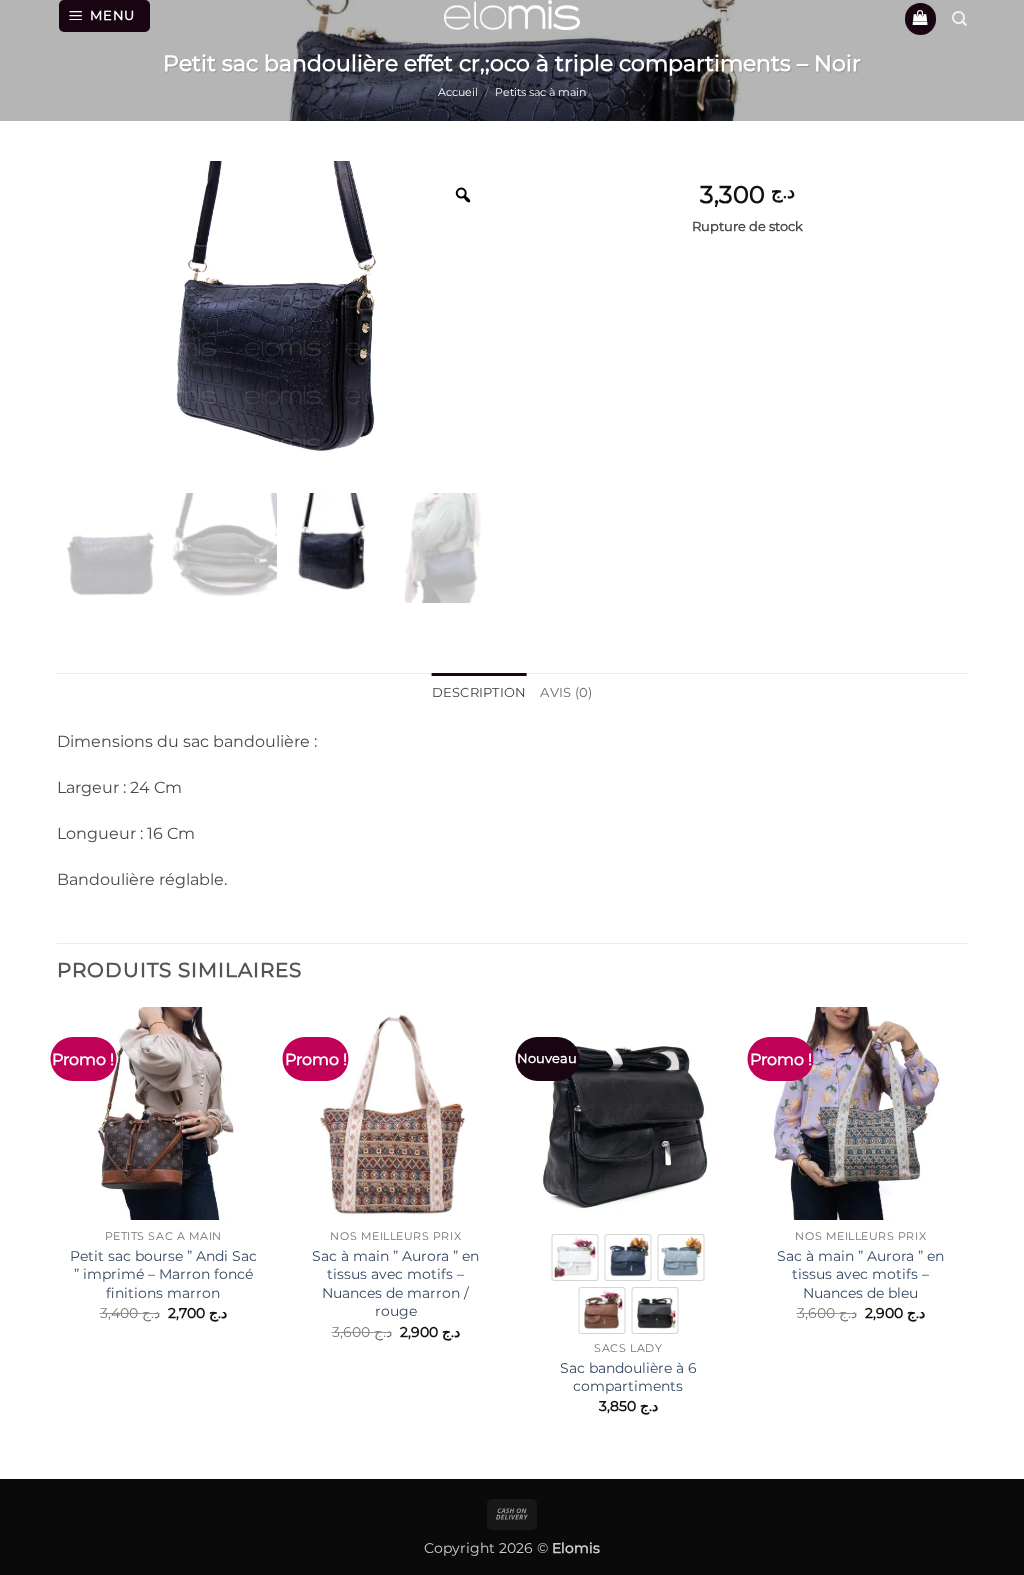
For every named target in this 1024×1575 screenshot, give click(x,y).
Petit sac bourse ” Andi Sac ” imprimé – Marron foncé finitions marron (163, 1274)
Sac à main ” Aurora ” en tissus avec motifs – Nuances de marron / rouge (395, 1284)
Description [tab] (479, 692)
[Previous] (58, 1228)
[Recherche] (959, 19)
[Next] (966, 1228)
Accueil (458, 92)
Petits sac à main (540, 92)
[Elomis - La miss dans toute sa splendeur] (512, 15)
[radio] (575, 1257)
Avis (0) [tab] (566, 692)
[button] (105, 16)
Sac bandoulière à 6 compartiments (628, 1377)
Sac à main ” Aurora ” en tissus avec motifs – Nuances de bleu (860, 1274)
